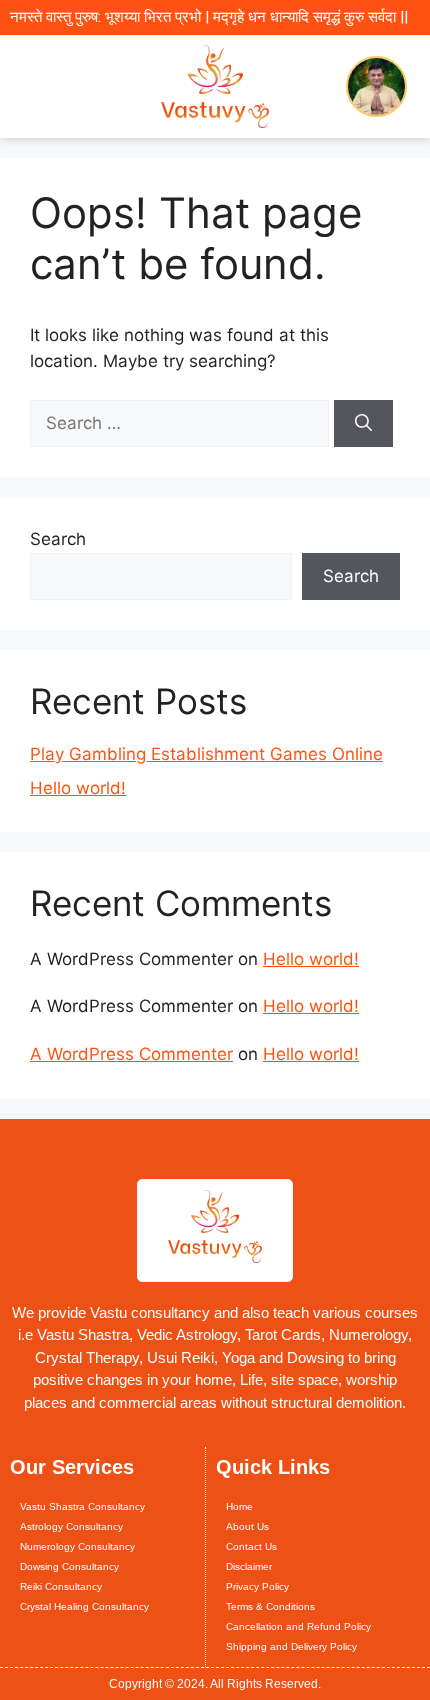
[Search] (363, 424)
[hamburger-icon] (32, 86)
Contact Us (251, 1546)
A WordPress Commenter (131, 1054)
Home (239, 1506)
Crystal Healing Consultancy (84, 1606)
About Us (247, 1526)
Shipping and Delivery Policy (291, 1646)
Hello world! (78, 788)
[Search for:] (182, 423)
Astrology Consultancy (71, 1526)
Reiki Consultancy (61, 1586)
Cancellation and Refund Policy (298, 1626)
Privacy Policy (257, 1586)
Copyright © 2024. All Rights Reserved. (215, 1684)
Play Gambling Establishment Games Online (206, 754)
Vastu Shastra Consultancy (82, 1506)
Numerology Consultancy (77, 1546)
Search (58, 539)
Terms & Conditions (270, 1606)
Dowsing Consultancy (69, 1566)
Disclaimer (249, 1566)
